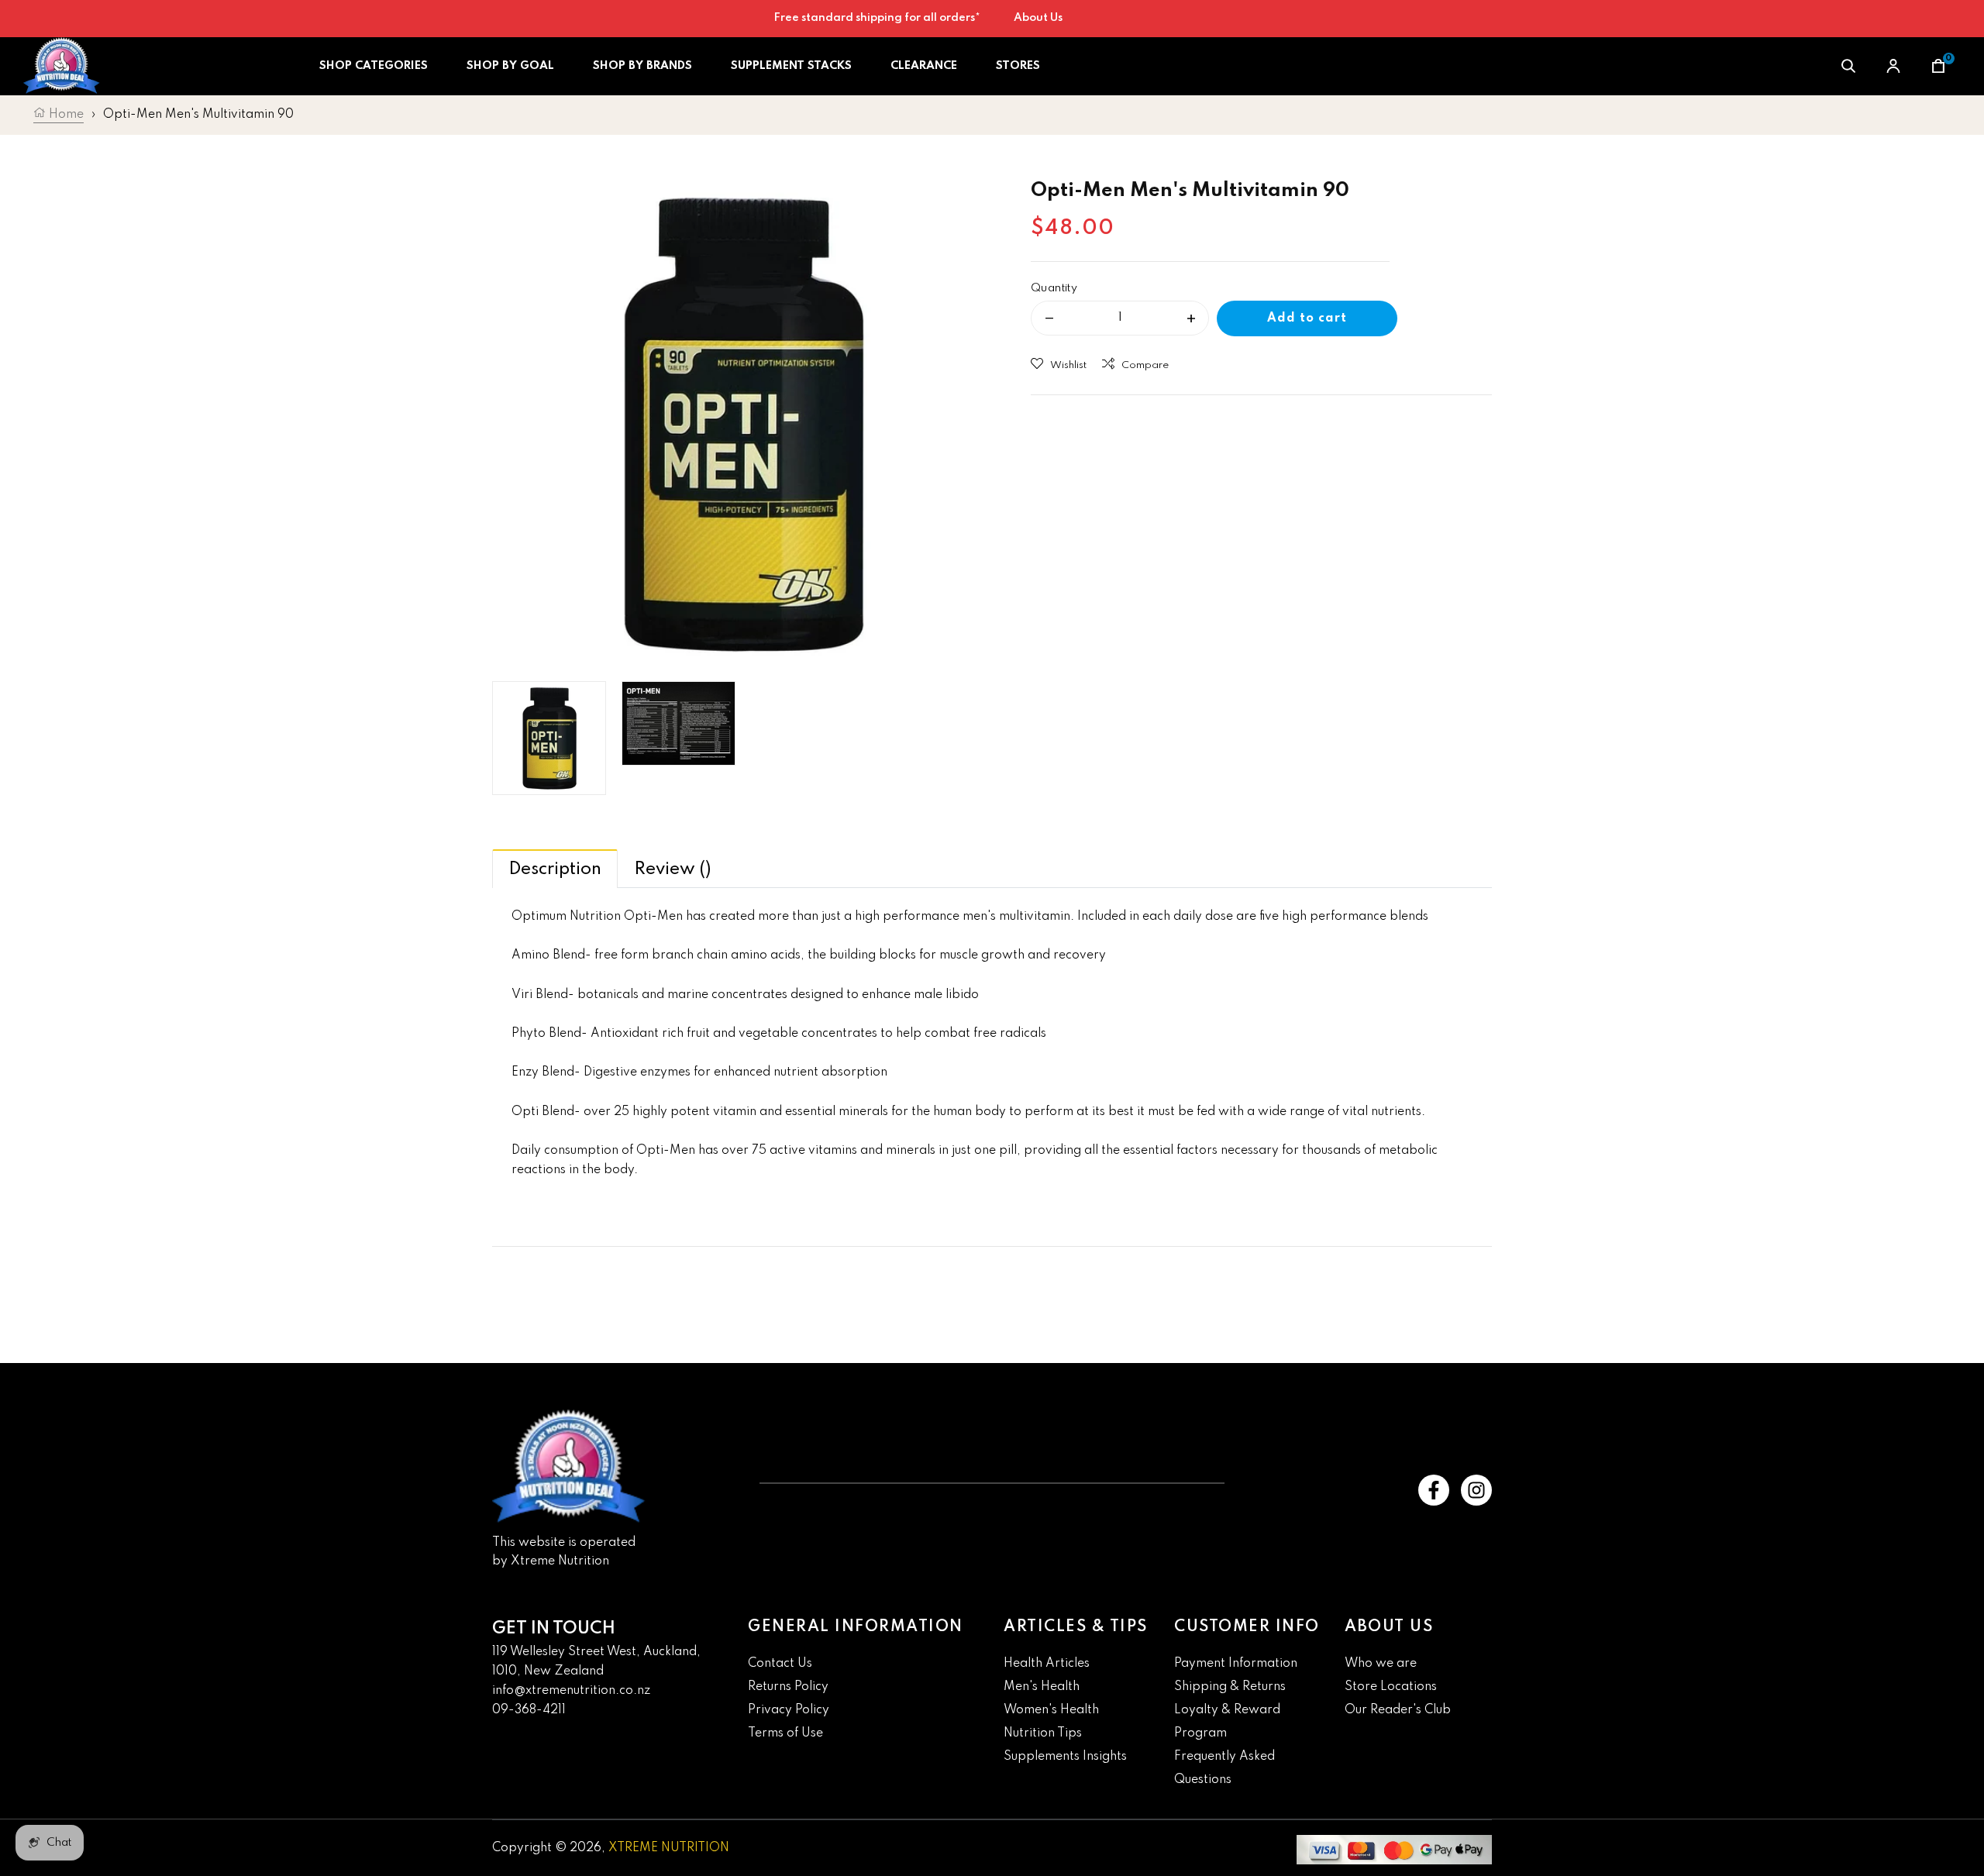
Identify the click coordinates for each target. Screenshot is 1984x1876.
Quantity (1054, 288)
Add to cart (1307, 318)
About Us (1038, 18)
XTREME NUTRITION (669, 1848)
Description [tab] (555, 869)
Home (65, 115)
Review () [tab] (673, 869)
